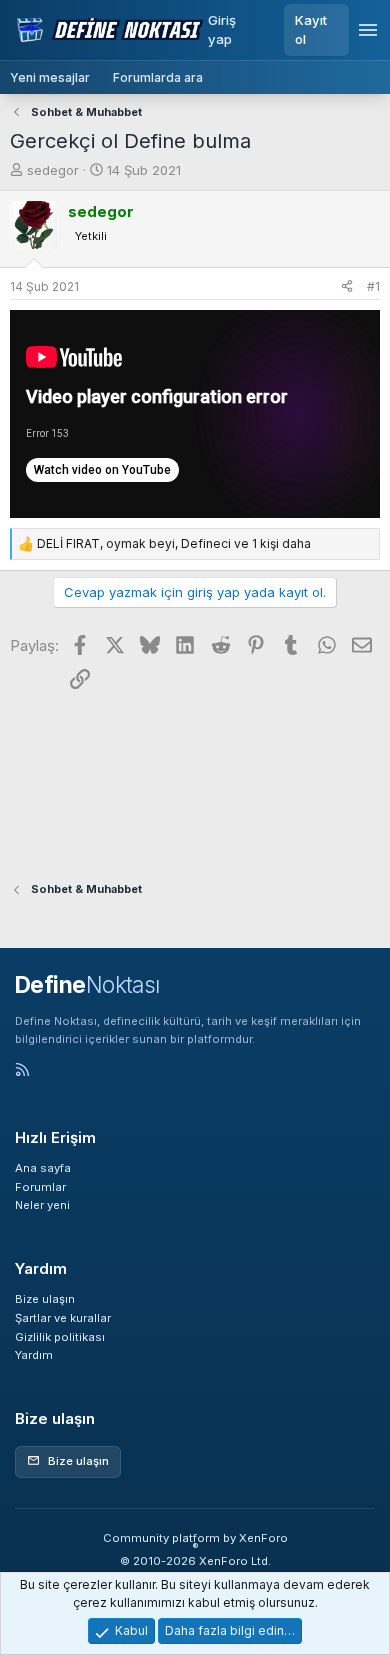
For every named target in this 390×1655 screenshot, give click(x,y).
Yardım (34, 1355)
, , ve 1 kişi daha (174, 543)
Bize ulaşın (45, 1299)
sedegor (53, 170)
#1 (373, 286)
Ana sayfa (43, 1168)
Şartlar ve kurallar (63, 1318)
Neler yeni (42, 1205)
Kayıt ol (311, 29)
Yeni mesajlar (50, 77)
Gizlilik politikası (60, 1337)
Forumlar (40, 1187)
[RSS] (22, 1071)
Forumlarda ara (158, 77)
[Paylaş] (347, 287)
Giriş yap (222, 29)
